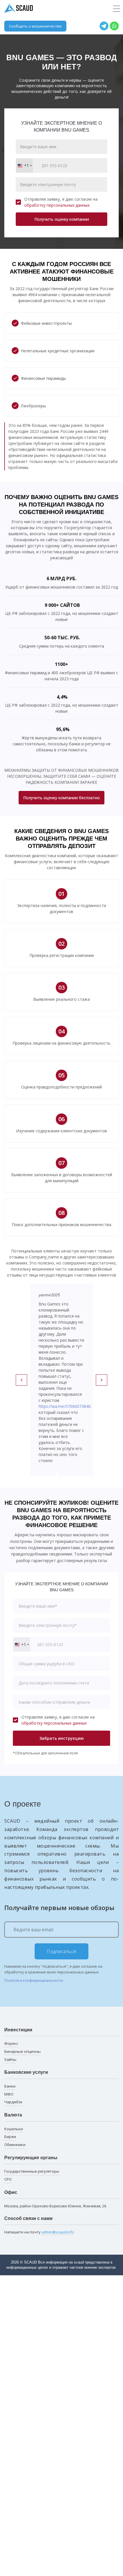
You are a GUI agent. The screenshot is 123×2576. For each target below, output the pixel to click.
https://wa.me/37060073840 (65, 1406)
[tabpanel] (61, 1380)
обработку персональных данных (57, 205)
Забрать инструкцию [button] (62, 1738)
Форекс (11, 2043)
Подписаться (61, 1951)
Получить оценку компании (62, 219)
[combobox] (24, 166)
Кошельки (14, 2129)
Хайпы (10, 2059)
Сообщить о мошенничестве (35, 26)
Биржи (10, 2137)
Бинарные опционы (22, 2051)
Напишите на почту (39, 2232)
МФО (9, 2094)
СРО (8, 2179)
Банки (10, 2086)
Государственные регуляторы (32, 2171)
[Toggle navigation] (117, 9)
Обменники (15, 2145)
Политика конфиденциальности (34, 1980)
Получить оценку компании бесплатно (61, 798)
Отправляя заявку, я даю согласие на (61, 202)
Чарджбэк (13, 2102)
